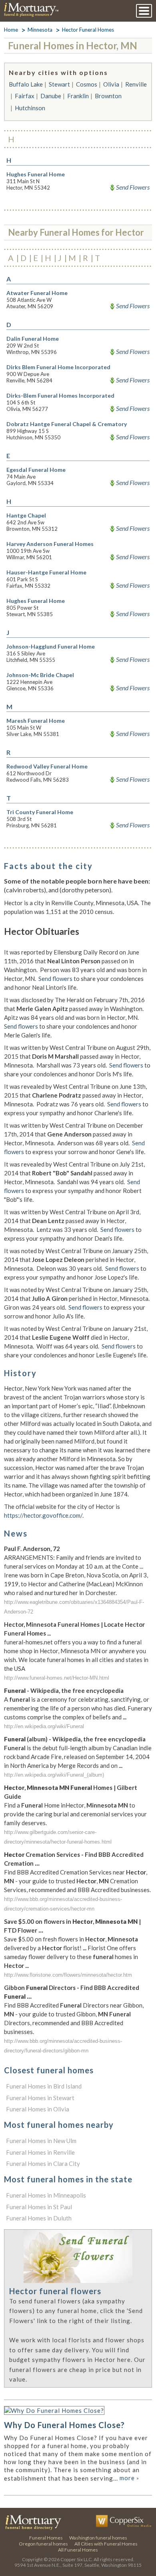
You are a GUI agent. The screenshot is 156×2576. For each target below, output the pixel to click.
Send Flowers (133, 187)
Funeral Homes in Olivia (38, 2109)
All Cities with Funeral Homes (106, 2544)
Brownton (108, 96)
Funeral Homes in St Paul (39, 2207)
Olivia (111, 84)
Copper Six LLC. (77, 2559)
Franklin (78, 96)
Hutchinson (30, 108)
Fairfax (25, 96)
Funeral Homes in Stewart (40, 2098)
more (129, 2478)
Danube (51, 96)
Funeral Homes (46, 2538)
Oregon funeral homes (43, 2544)
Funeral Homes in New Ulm (41, 2141)
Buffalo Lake (26, 84)
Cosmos (87, 84)
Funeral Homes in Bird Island (44, 2086)
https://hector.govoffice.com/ (43, 1515)
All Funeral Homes (78, 2550)
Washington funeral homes (98, 2538)
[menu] (144, 11)
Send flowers (55, 979)
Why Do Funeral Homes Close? (64, 2425)
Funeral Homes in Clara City (43, 2164)
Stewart (59, 84)
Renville (136, 84)
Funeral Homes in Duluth (39, 2218)
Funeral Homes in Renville (40, 2152)
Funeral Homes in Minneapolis (46, 2195)
